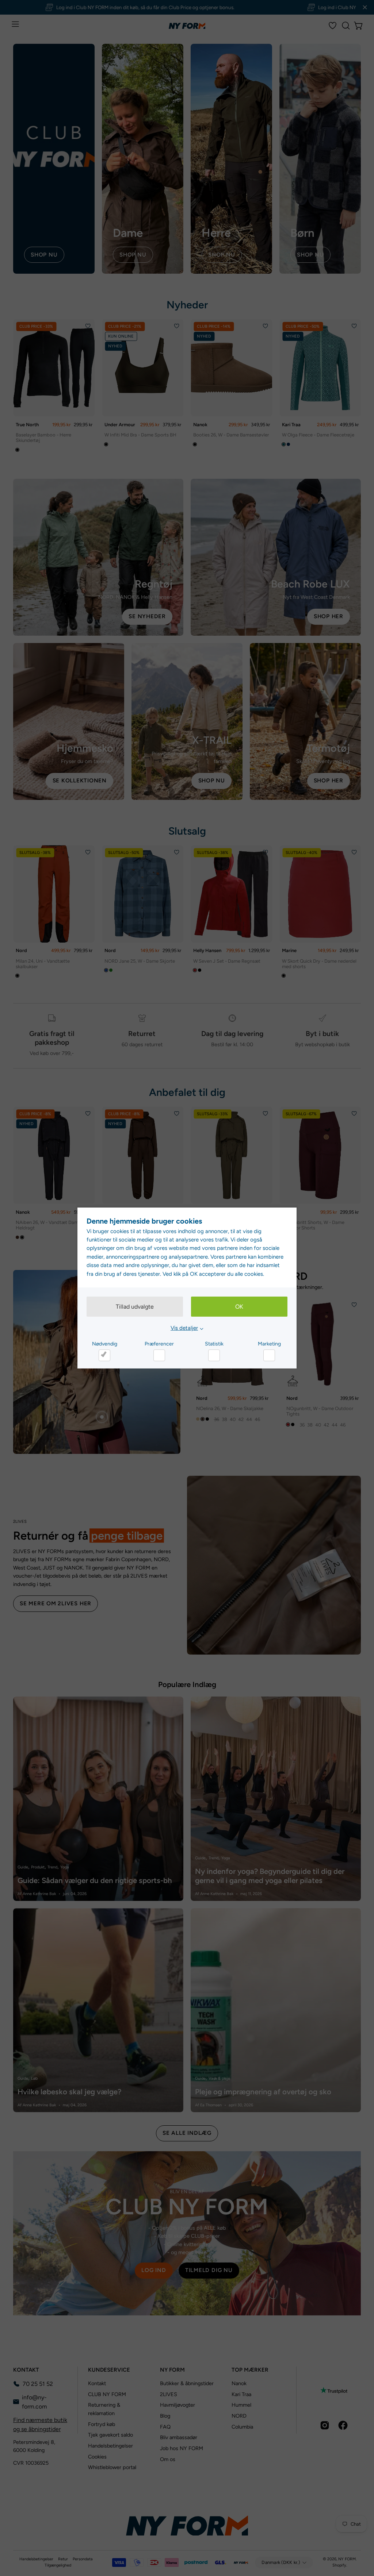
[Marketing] (269, 1355)
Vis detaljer (184, 1328)
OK (239, 1307)
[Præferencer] (159, 1355)
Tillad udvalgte (135, 1307)
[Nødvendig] (104, 1355)
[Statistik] (214, 1355)
